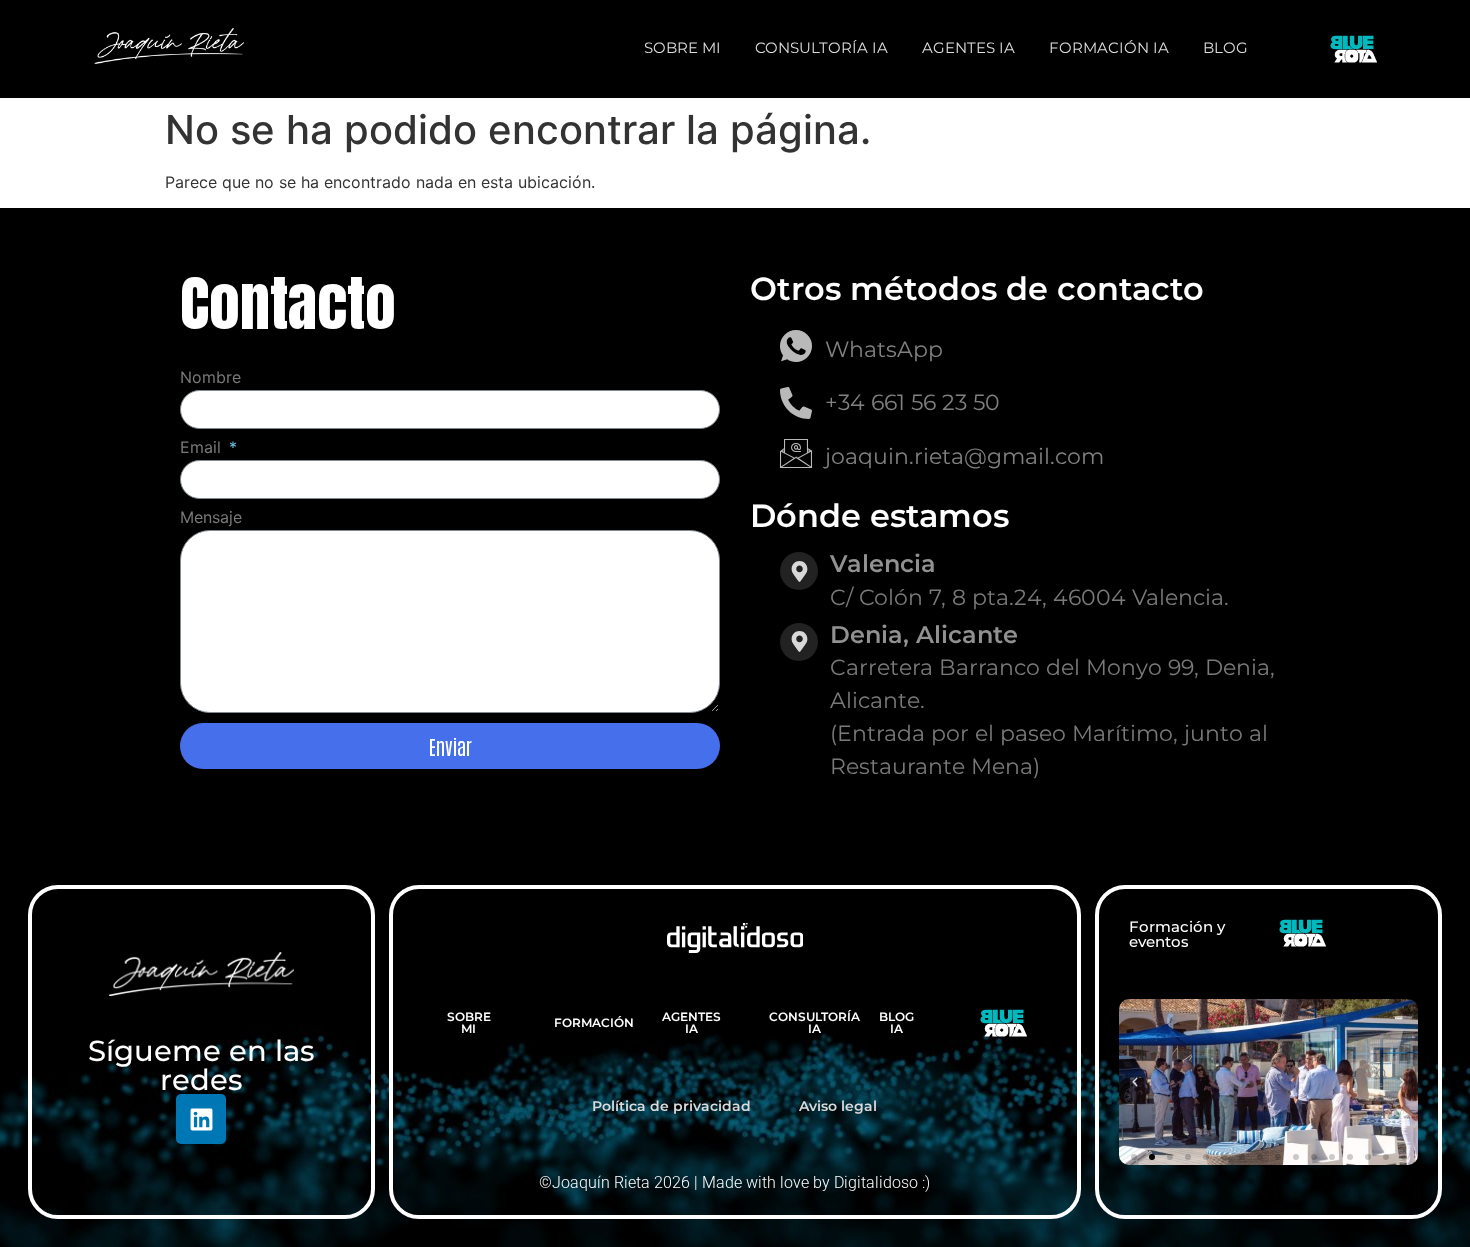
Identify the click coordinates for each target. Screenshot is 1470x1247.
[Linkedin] (201, 1119)
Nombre (210, 378)
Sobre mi (682, 47)
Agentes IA (968, 47)
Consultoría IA (821, 47)
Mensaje (211, 518)
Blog (1225, 47)
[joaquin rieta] (169, 46)
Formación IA (1109, 47)
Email (203, 448)
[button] (1135, 1082)
